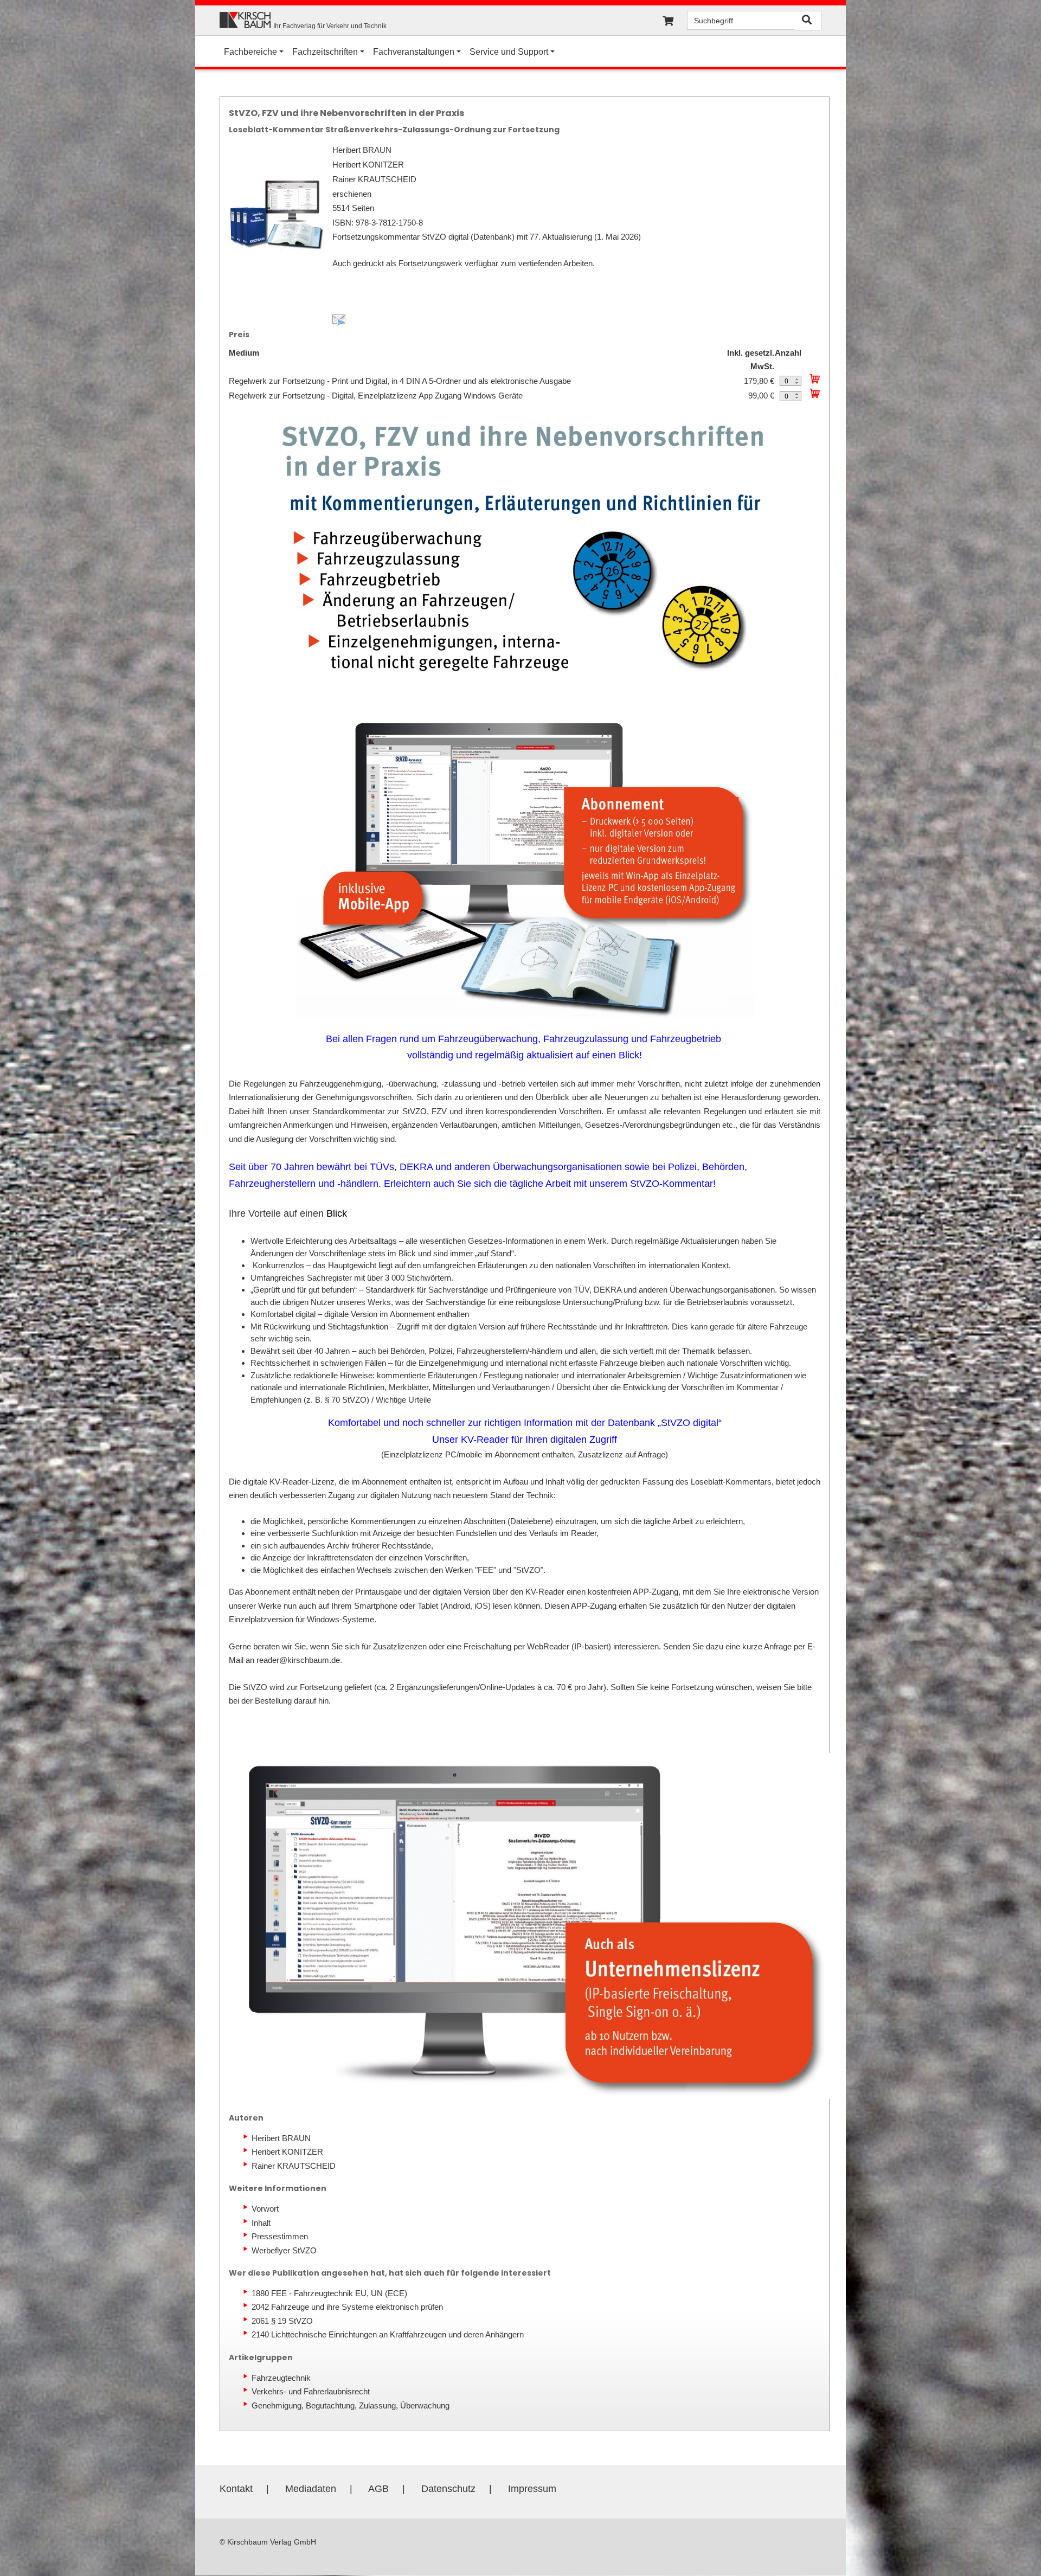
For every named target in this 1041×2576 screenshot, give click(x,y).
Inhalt (261, 2223)
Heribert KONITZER (287, 2152)
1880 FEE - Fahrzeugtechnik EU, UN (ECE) (329, 2293)
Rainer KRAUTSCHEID (294, 2166)
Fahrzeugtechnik (281, 2378)
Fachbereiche (250, 52)
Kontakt (236, 2489)
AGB (378, 2489)
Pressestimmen (280, 2236)
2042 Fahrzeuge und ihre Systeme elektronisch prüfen (347, 2307)
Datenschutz (448, 2489)
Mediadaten (311, 2489)
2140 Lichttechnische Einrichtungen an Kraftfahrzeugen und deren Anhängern (388, 2334)
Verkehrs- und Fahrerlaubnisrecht (311, 2391)
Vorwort (265, 2209)
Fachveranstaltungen (414, 52)
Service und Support (509, 52)
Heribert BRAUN (281, 2138)
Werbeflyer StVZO (284, 2250)
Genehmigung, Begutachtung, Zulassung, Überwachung (351, 2405)
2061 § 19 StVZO (282, 2321)
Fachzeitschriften (325, 52)
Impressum (532, 2489)
